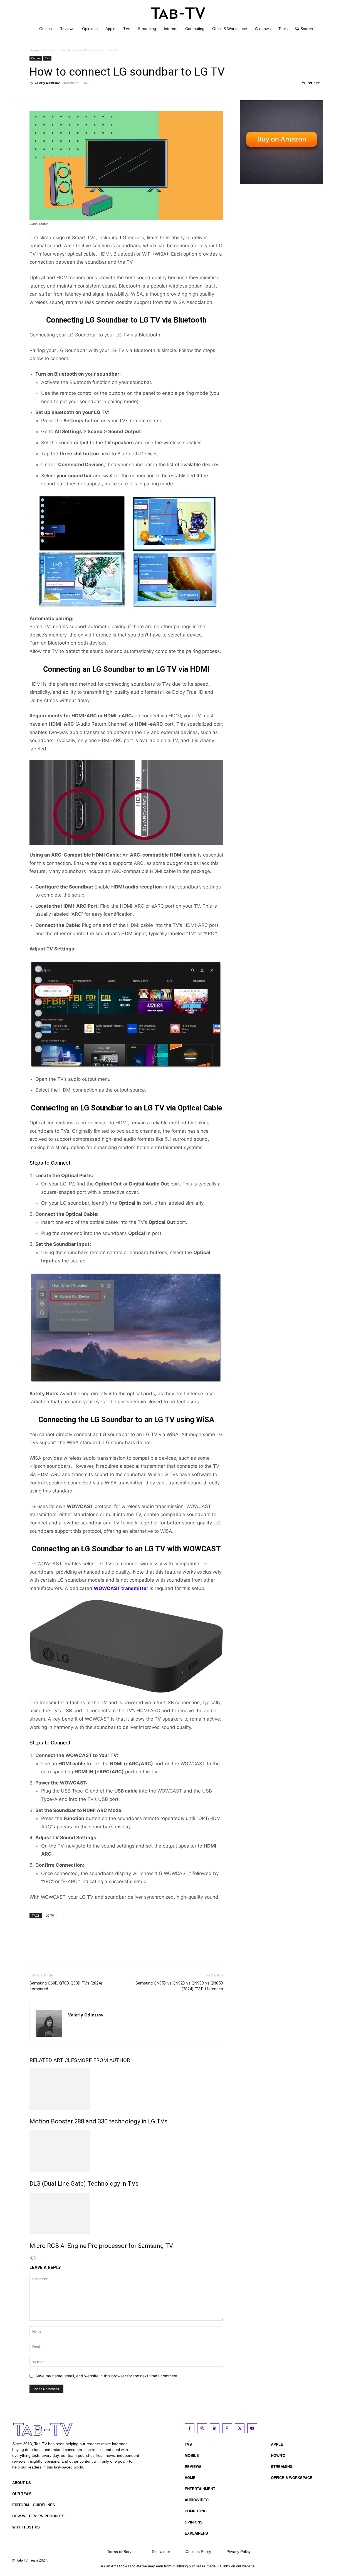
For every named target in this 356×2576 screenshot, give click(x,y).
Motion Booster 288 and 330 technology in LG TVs (98, 2121)
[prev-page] (31, 2258)
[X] (48, 95)
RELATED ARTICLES (53, 2060)
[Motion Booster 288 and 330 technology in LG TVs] (126, 2089)
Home (34, 50)
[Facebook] (35, 95)
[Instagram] (202, 2428)
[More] (86, 95)
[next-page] (35, 2258)
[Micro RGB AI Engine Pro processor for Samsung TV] (126, 2213)
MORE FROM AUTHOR (104, 2060)
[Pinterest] (61, 95)
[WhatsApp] (73, 95)
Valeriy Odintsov (47, 83)
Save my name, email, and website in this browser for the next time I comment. (107, 2376)
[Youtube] (252, 2428)
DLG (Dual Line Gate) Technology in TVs (84, 2184)
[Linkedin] (215, 2428)
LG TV (50, 1915)
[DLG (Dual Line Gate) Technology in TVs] (126, 2151)
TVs (47, 58)
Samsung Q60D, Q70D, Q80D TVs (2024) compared (66, 1986)
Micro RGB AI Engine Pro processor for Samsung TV (101, 2246)
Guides (50, 50)
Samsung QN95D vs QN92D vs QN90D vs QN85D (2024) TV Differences (179, 1986)
